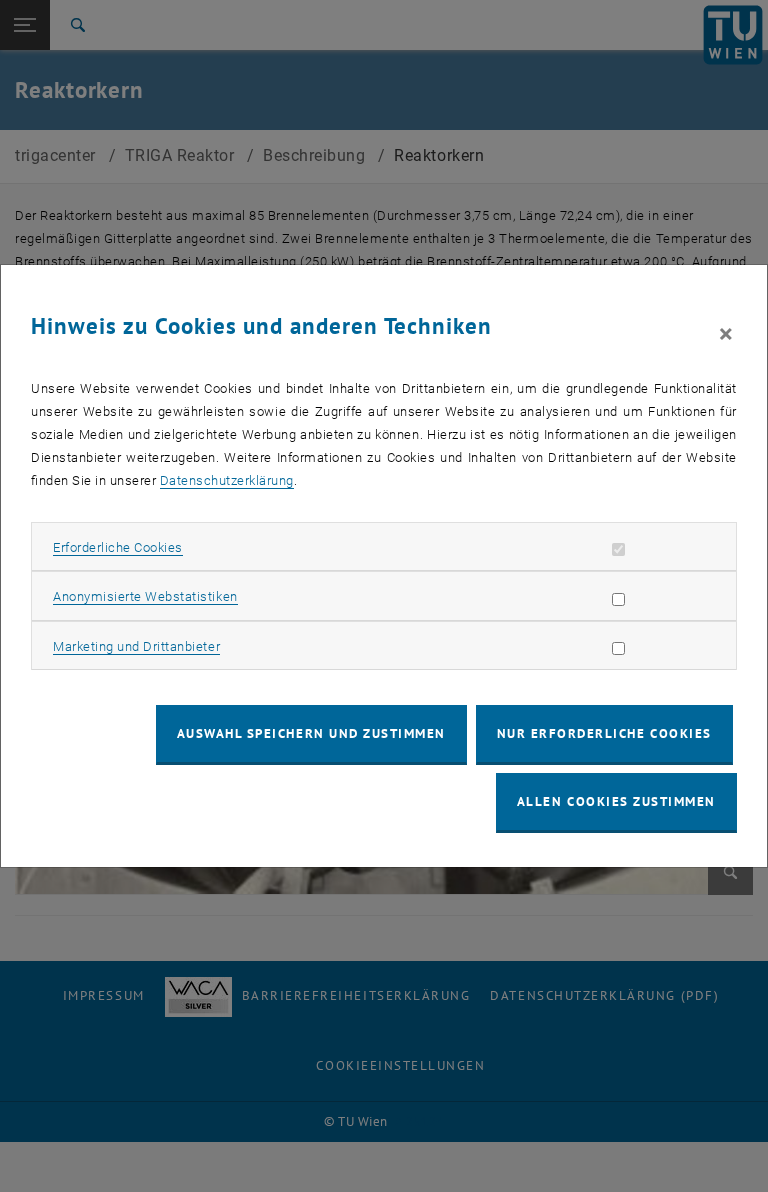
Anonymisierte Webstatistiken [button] (145, 596)
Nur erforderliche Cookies (604, 733)
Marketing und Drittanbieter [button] (136, 646)
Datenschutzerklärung (227, 480)
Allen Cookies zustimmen (616, 801)
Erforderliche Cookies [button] (118, 547)
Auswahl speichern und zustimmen (311, 733)
